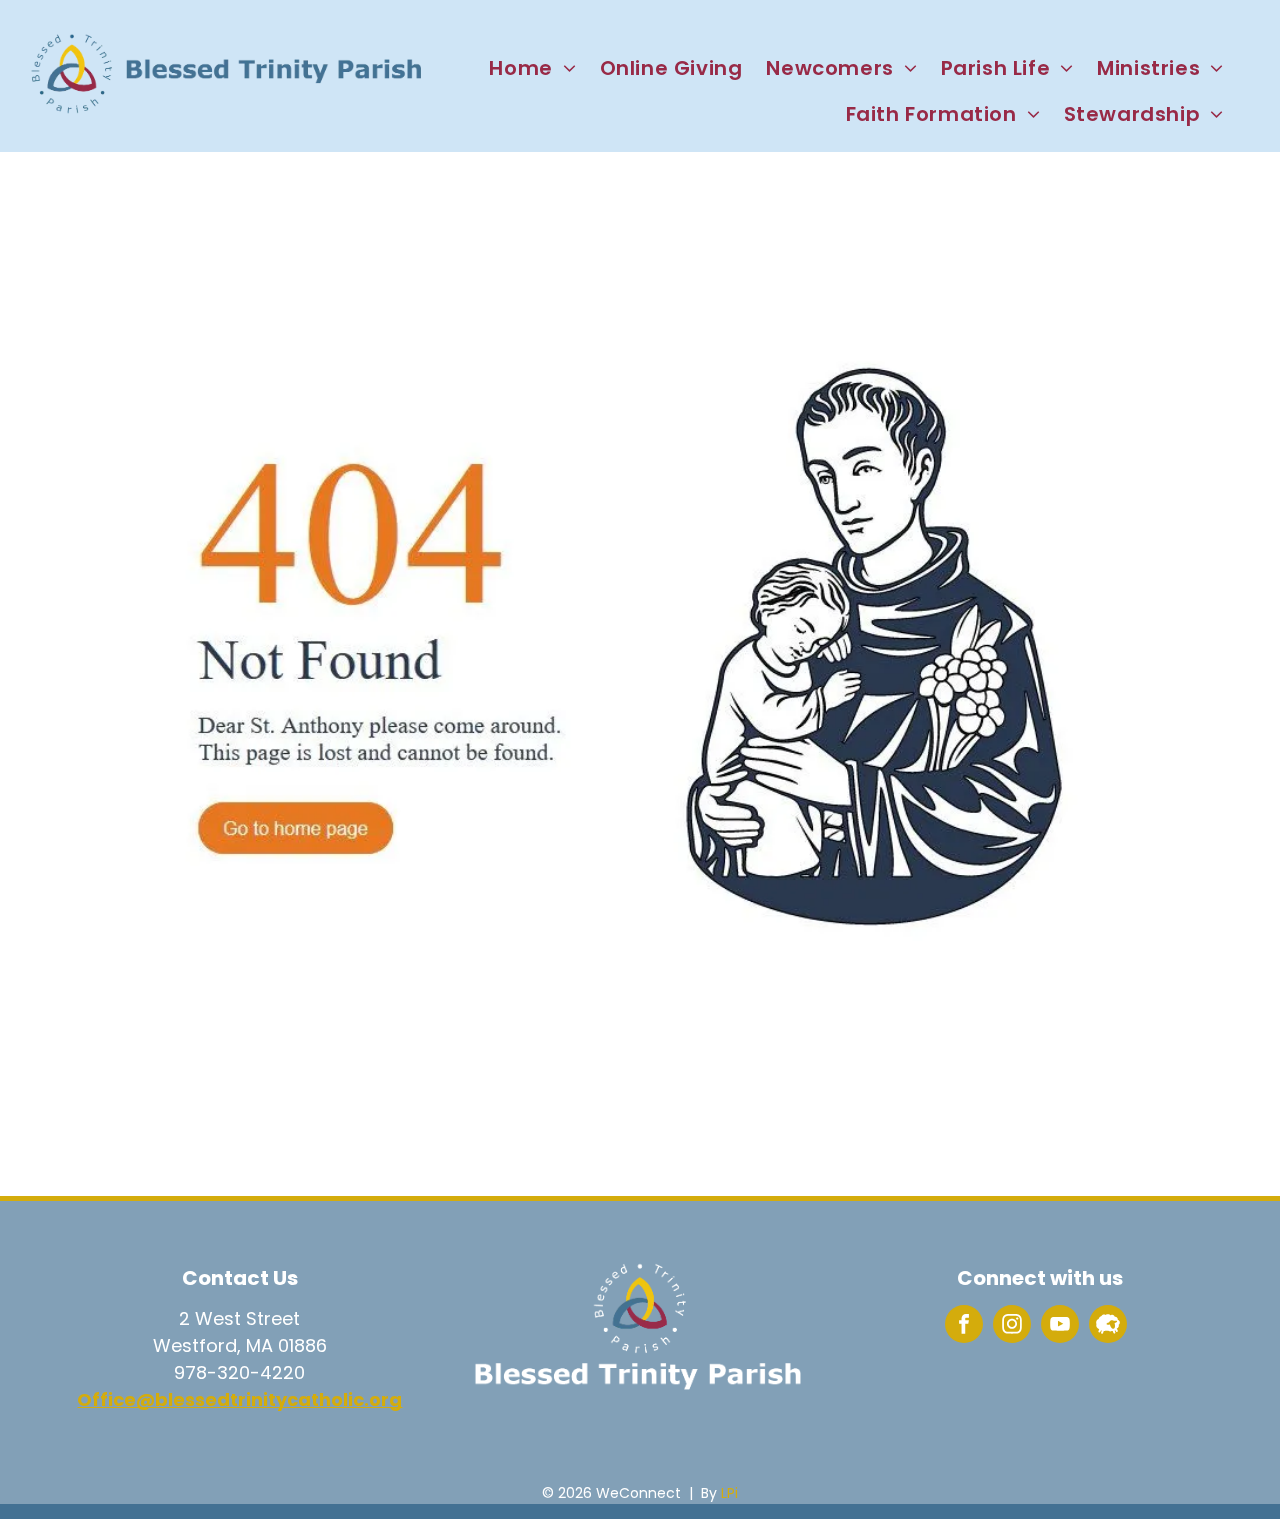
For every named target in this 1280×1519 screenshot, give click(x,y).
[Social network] (1108, 1326)
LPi (729, 1493)
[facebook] (964, 1326)
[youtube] (1060, 1326)
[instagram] (1012, 1326)
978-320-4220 (239, 1372)
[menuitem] (532, 68)
